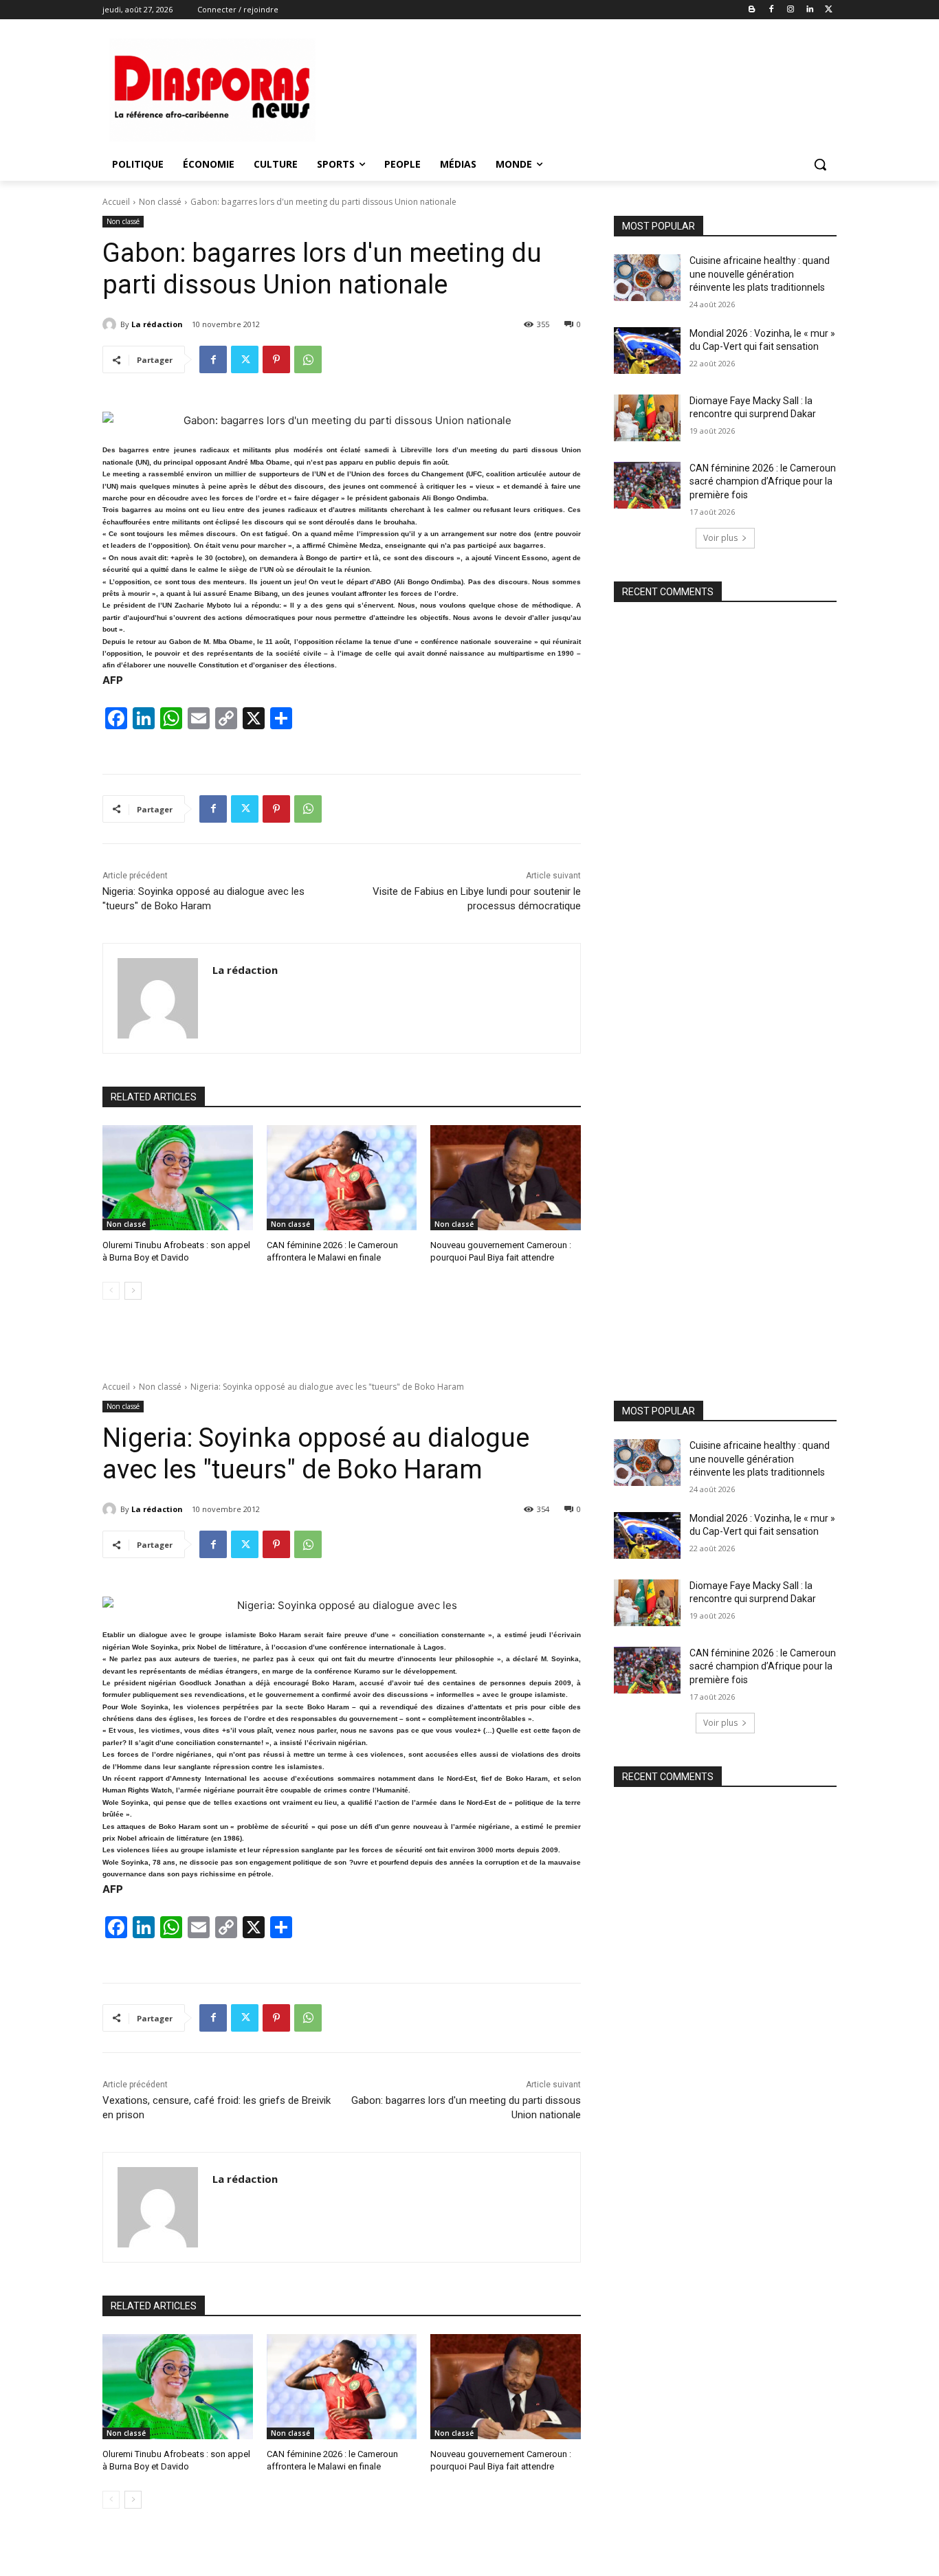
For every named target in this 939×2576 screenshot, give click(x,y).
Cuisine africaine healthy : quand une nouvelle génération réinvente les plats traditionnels (760, 274)
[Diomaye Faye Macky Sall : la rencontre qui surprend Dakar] (647, 418)
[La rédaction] (111, 324)
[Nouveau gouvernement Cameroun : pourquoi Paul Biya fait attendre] (506, 1178)
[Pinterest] (276, 359)
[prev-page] (111, 1291)
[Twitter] (829, 10)
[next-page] (133, 1291)
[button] (820, 164)
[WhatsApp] (308, 359)
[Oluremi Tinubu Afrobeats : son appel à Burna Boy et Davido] (178, 1178)
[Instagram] (791, 10)
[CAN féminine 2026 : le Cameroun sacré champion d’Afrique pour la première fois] (647, 485)
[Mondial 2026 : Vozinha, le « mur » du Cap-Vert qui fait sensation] (647, 351)
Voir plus (720, 538)
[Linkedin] (809, 10)
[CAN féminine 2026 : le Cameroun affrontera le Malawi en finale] (342, 1178)
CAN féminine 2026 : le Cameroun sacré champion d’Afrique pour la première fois (763, 481)
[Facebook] (772, 10)
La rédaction (157, 324)
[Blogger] (752, 10)
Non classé (160, 202)
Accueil (116, 202)
